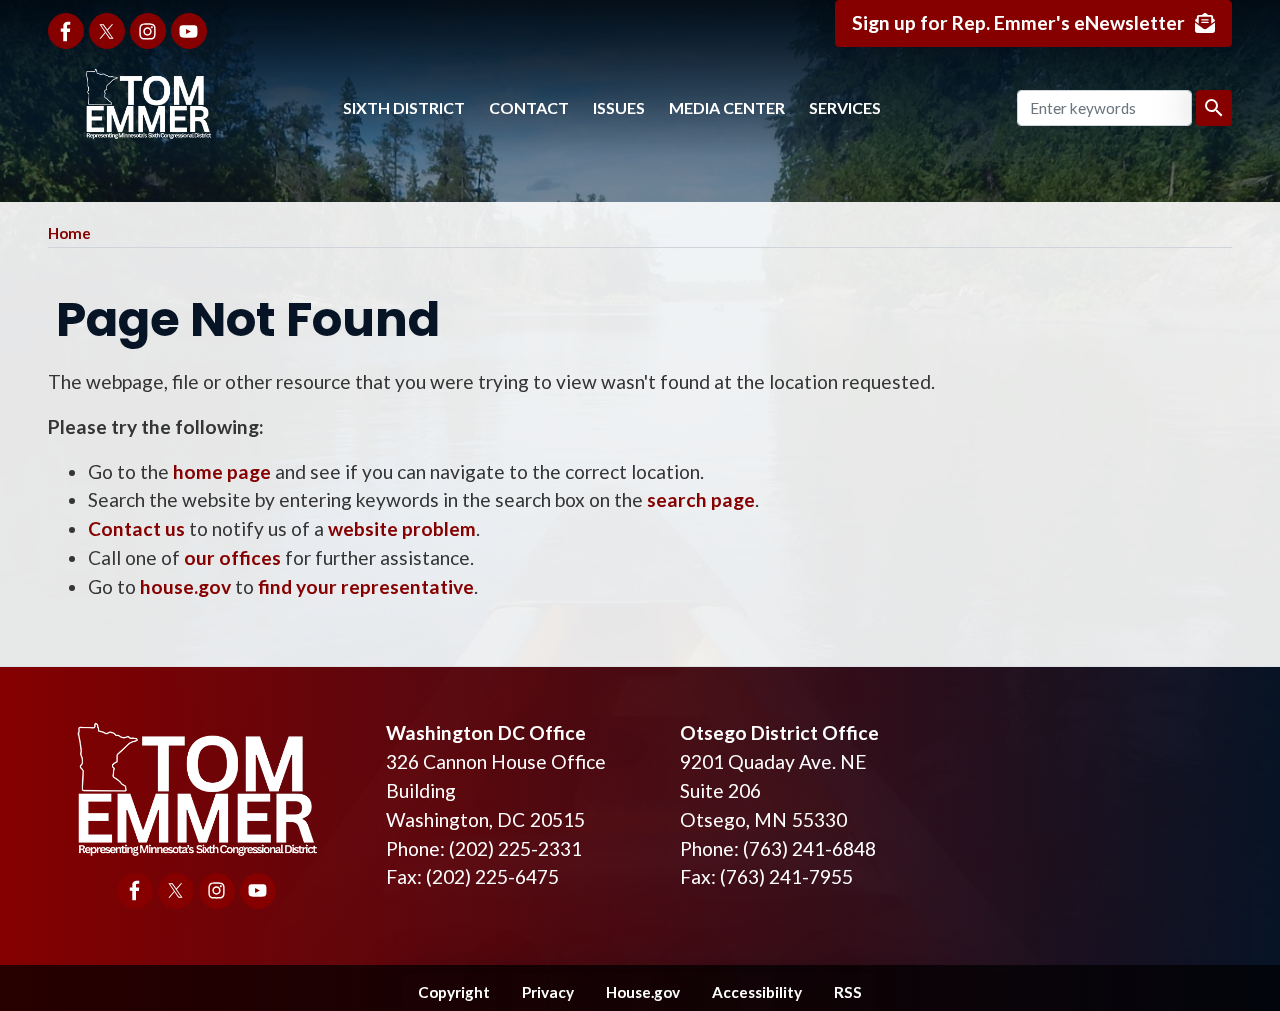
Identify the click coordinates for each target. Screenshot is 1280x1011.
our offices (232, 557)
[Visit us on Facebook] (66, 31)
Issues (619, 107)
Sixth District (404, 107)
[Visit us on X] (107, 31)
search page (701, 499)
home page (222, 471)
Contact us (136, 528)
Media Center (727, 107)
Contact (529, 107)
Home (69, 233)
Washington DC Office (486, 732)
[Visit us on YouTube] (189, 31)
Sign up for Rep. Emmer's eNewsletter (1018, 22)
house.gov (185, 586)
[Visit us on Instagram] (148, 31)
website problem (402, 528)
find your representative (366, 586)
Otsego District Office (779, 732)
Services (845, 107)
